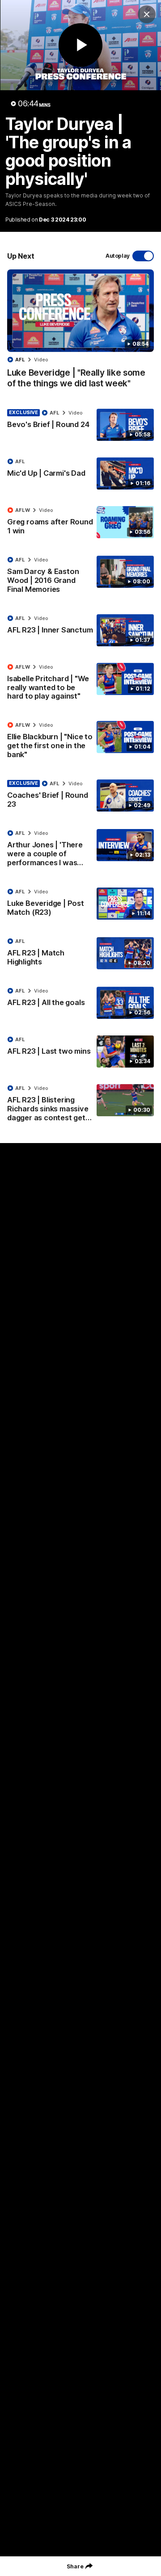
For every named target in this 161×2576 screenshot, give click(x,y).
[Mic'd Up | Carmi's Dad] (80, 473)
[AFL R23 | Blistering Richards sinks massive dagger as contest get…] (80, 1105)
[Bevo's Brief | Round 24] (80, 425)
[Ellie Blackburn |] (80, 742)
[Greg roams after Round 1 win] (80, 523)
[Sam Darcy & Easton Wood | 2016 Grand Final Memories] (80, 577)
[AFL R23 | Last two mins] (80, 1051)
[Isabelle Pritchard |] (80, 684)
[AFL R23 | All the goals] (80, 1003)
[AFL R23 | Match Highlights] (80, 954)
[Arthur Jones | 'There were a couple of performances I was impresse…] (80, 850)
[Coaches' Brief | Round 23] (80, 796)
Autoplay (118, 256)
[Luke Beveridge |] (80, 333)
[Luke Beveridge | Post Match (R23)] (80, 904)
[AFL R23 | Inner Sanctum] (80, 630)
